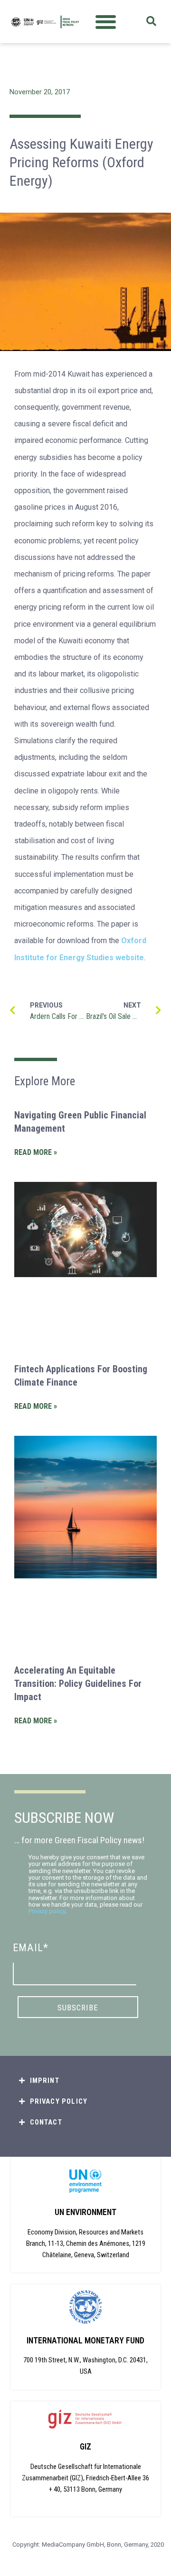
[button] (106, 22)
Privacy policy (47, 1911)
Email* (31, 1948)
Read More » (36, 1152)
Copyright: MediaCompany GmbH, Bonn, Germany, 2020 (88, 2544)
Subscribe (78, 2008)
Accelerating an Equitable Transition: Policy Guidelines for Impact (78, 1684)
